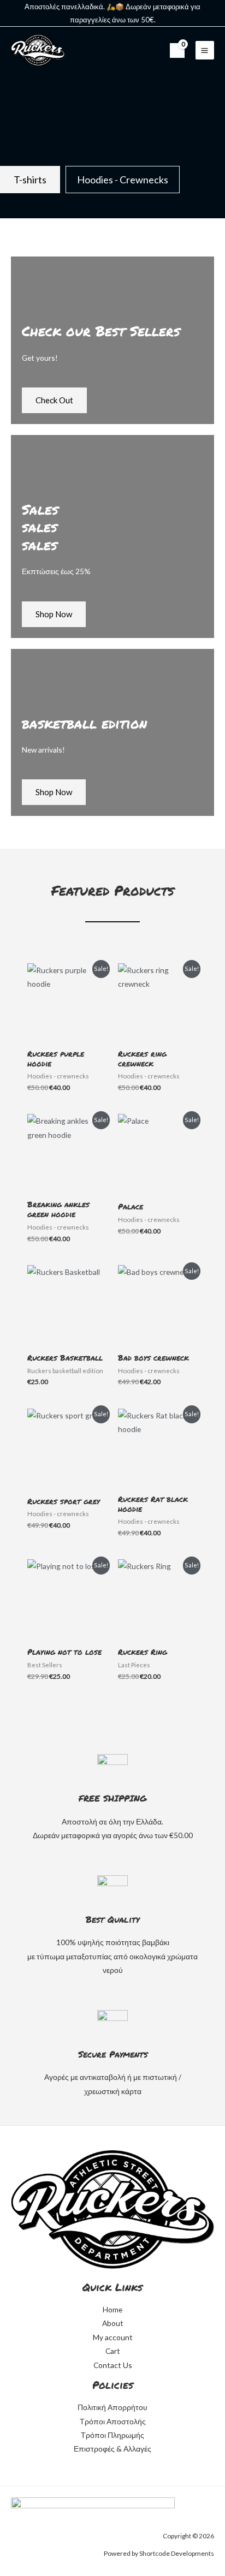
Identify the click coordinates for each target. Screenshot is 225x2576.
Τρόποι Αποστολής (113, 2421)
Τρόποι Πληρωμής (112, 2435)
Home (112, 2309)
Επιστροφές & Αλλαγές (112, 2449)
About (113, 2323)
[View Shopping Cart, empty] (177, 50)
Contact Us (113, 2365)
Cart (113, 2351)
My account (113, 2337)
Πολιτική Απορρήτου (112, 2407)
